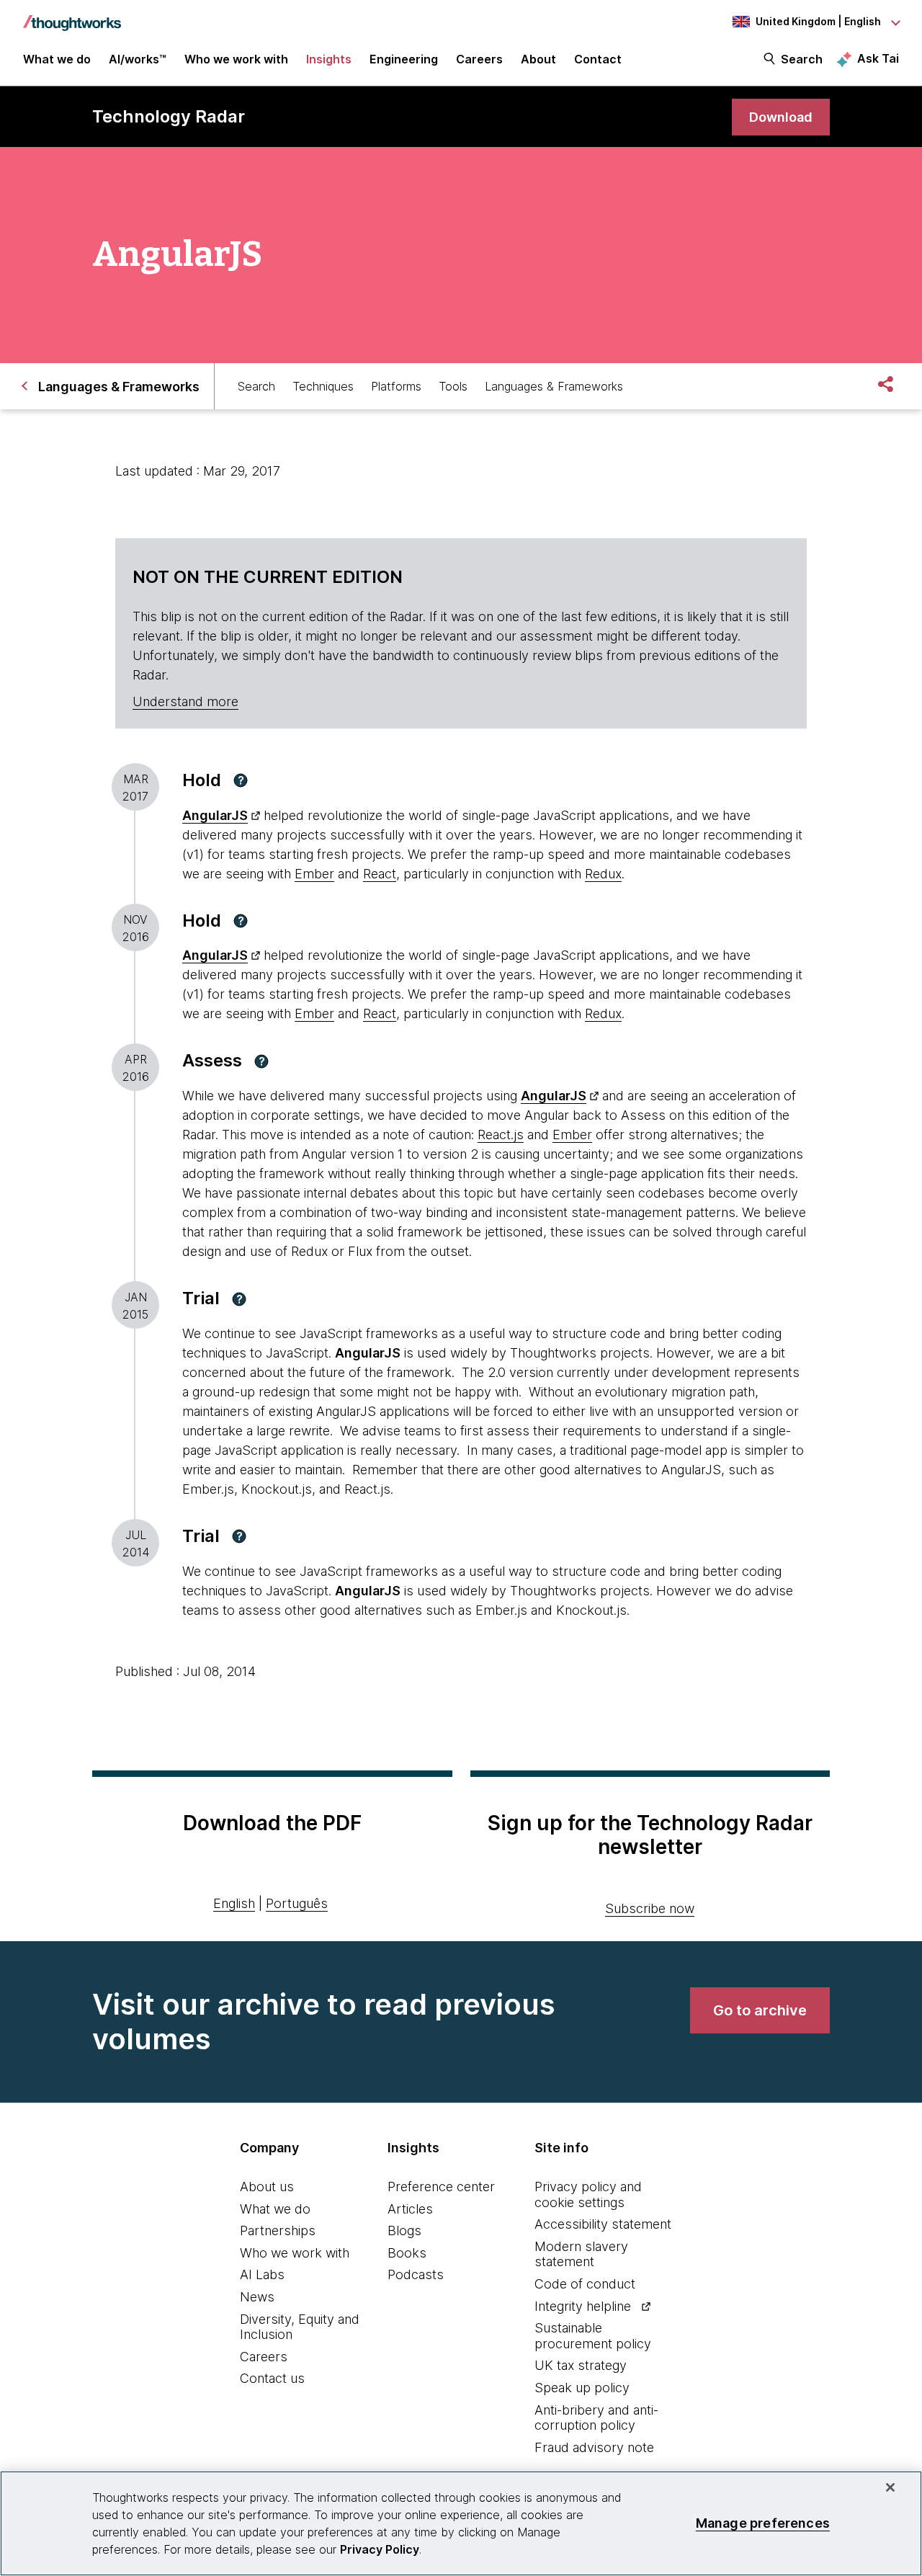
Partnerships (278, 2230)
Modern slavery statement (581, 2254)
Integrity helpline (583, 2306)
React (380, 874)
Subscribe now (650, 1908)
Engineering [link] (404, 59)
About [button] (538, 59)
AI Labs (262, 2274)
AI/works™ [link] (138, 59)
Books (407, 2253)
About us (267, 2187)
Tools (453, 386)
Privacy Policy (380, 2549)
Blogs (404, 2230)
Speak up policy (582, 2388)
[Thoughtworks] (72, 16)
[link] (781, 117)
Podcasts (416, 2274)
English (234, 1903)
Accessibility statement (603, 2224)
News (257, 2297)
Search (802, 59)
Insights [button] (329, 59)
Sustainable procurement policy (593, 2336)
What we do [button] (57, 59)
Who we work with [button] (236, 59)
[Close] (890, 2487)
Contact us (272, 2378)
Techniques (323, 386)
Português (297, 1903)
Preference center (441, 2187)
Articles (410, 2209)
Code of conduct (585, 2284)
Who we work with (295, 2253)
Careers (264, 2357)
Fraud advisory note (594, 2447)
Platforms (396, 386)
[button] (241, 780)
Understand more (185, 701)
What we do (275, 2209)
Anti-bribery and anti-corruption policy (596, 2418)
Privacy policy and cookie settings (588, 2194)
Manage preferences (763, 2523)
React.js (501, 1135)
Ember (314, 874)
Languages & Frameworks (554, 386)
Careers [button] (479, 59)
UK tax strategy (581, 2365)
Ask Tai (878, 58)
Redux (603, 874)
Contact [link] (598, 59)
